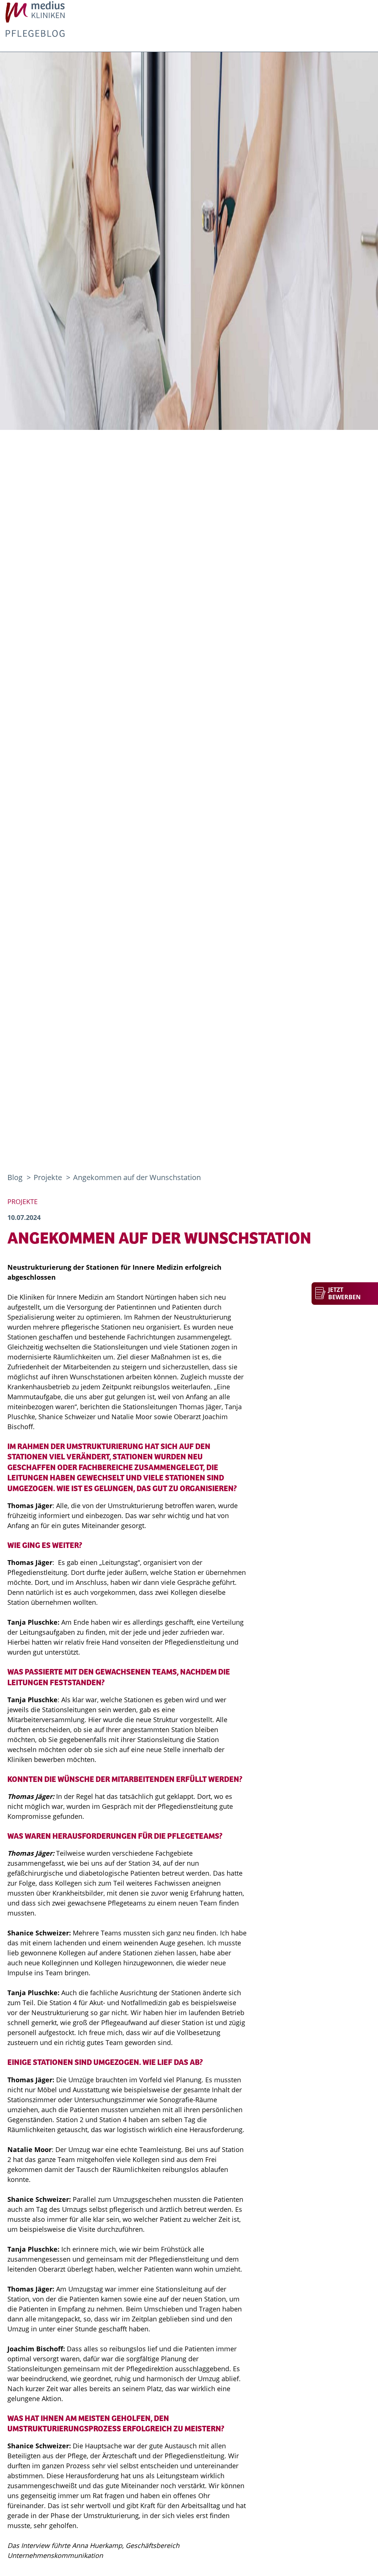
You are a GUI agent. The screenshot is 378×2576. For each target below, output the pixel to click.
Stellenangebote (313, 67)
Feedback (121, 42)
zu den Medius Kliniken (54, 21)
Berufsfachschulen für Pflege (270, 42)
